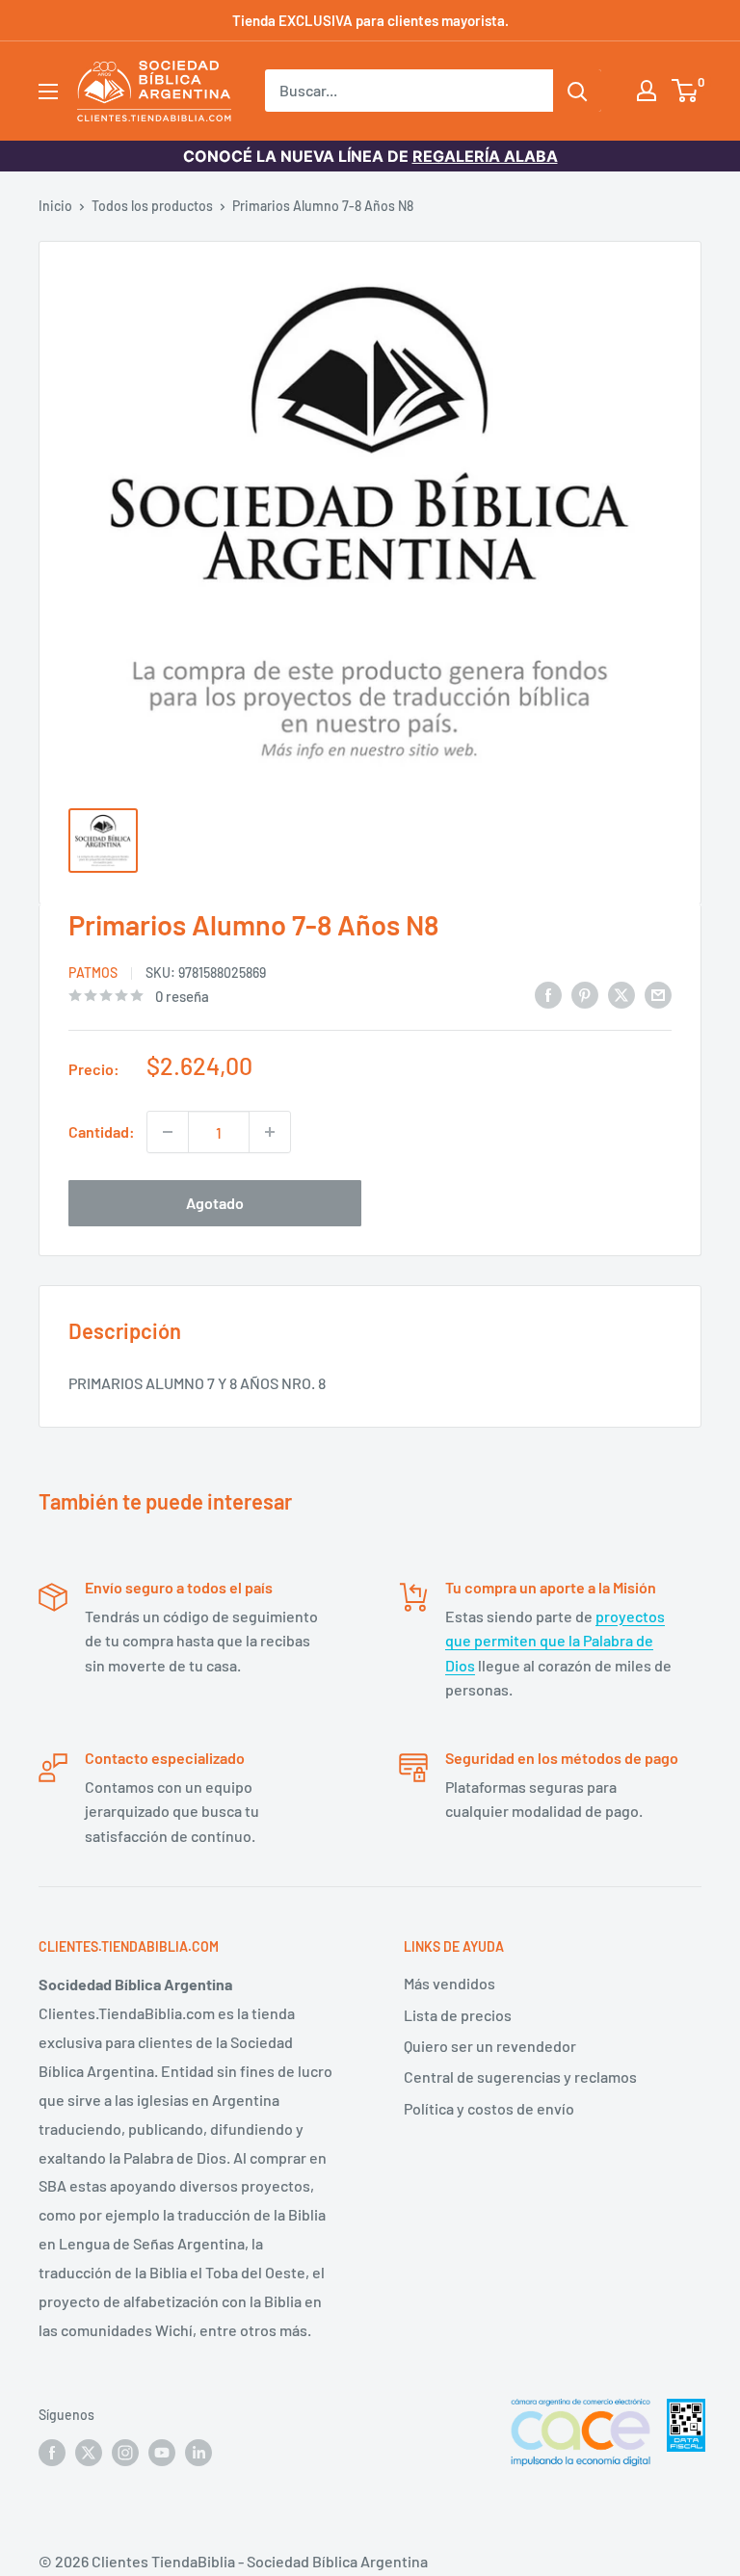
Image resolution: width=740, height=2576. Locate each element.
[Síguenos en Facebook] (52, 2452)
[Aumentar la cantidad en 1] (270, 1132)
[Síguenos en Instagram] (125, 2452)
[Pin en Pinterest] (585, 994)
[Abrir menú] (48, 92)
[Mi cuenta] (647, 91)
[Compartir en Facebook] (548, 994)
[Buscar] (577, 91)
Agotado (215, 1203)
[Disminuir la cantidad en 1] (168, 1132)
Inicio (55, 206)
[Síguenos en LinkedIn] (198, 2452)
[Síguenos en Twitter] (89, 2452)
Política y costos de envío (489, 2108)
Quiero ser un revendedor (490, 2046)
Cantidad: (102, 1131)
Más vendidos (449, 1983)
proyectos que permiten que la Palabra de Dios (555, 1641)
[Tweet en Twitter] (621, 994)
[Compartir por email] (658, 994)
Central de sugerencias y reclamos (520, 2077)
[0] (686, 91)
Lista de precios (458, 2015)
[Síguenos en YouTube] (162, 2452)
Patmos (93, 973)
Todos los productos (152, 206)
